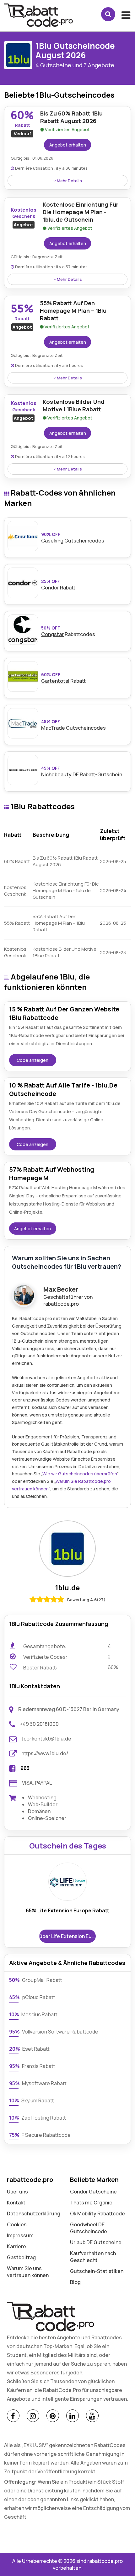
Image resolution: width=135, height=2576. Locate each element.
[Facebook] (13, 2416)
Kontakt (16, 2203)
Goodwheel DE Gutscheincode (89, 2228)
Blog (75, 2282)
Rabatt (63, 678)
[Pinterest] (53, 2416)
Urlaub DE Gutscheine (96, 2242)
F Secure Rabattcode (40, 2135)
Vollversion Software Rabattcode (54, 2032)
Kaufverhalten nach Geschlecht (93, 2257)
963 (25, 1768)
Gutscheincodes (73, 538)
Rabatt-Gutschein (82, 771)
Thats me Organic (91, 2203)
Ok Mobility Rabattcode (97, 2214)
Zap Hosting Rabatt (38, 2118)
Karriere (16, 2246)
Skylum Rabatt (32, 2100)
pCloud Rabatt (32, 1997)
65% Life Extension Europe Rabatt (67, 1910)
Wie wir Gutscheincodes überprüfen (80, 1474)
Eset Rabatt (29, 2049)
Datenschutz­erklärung (34, 2214)
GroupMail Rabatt (36, 1980)
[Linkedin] (73, 2416)
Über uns (17, 2192)
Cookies (17, 2224)
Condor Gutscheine (93, 2192)
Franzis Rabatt (32, 2066)
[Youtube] (92, 2416)
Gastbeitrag (21, 2257)
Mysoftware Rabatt (38, 2083)
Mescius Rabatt (33, 2014)
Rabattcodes (68, 631)
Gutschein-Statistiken (97, 2271)
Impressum (20, 2235)
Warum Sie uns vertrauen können (28, 2272)
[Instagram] (33, 2416)
